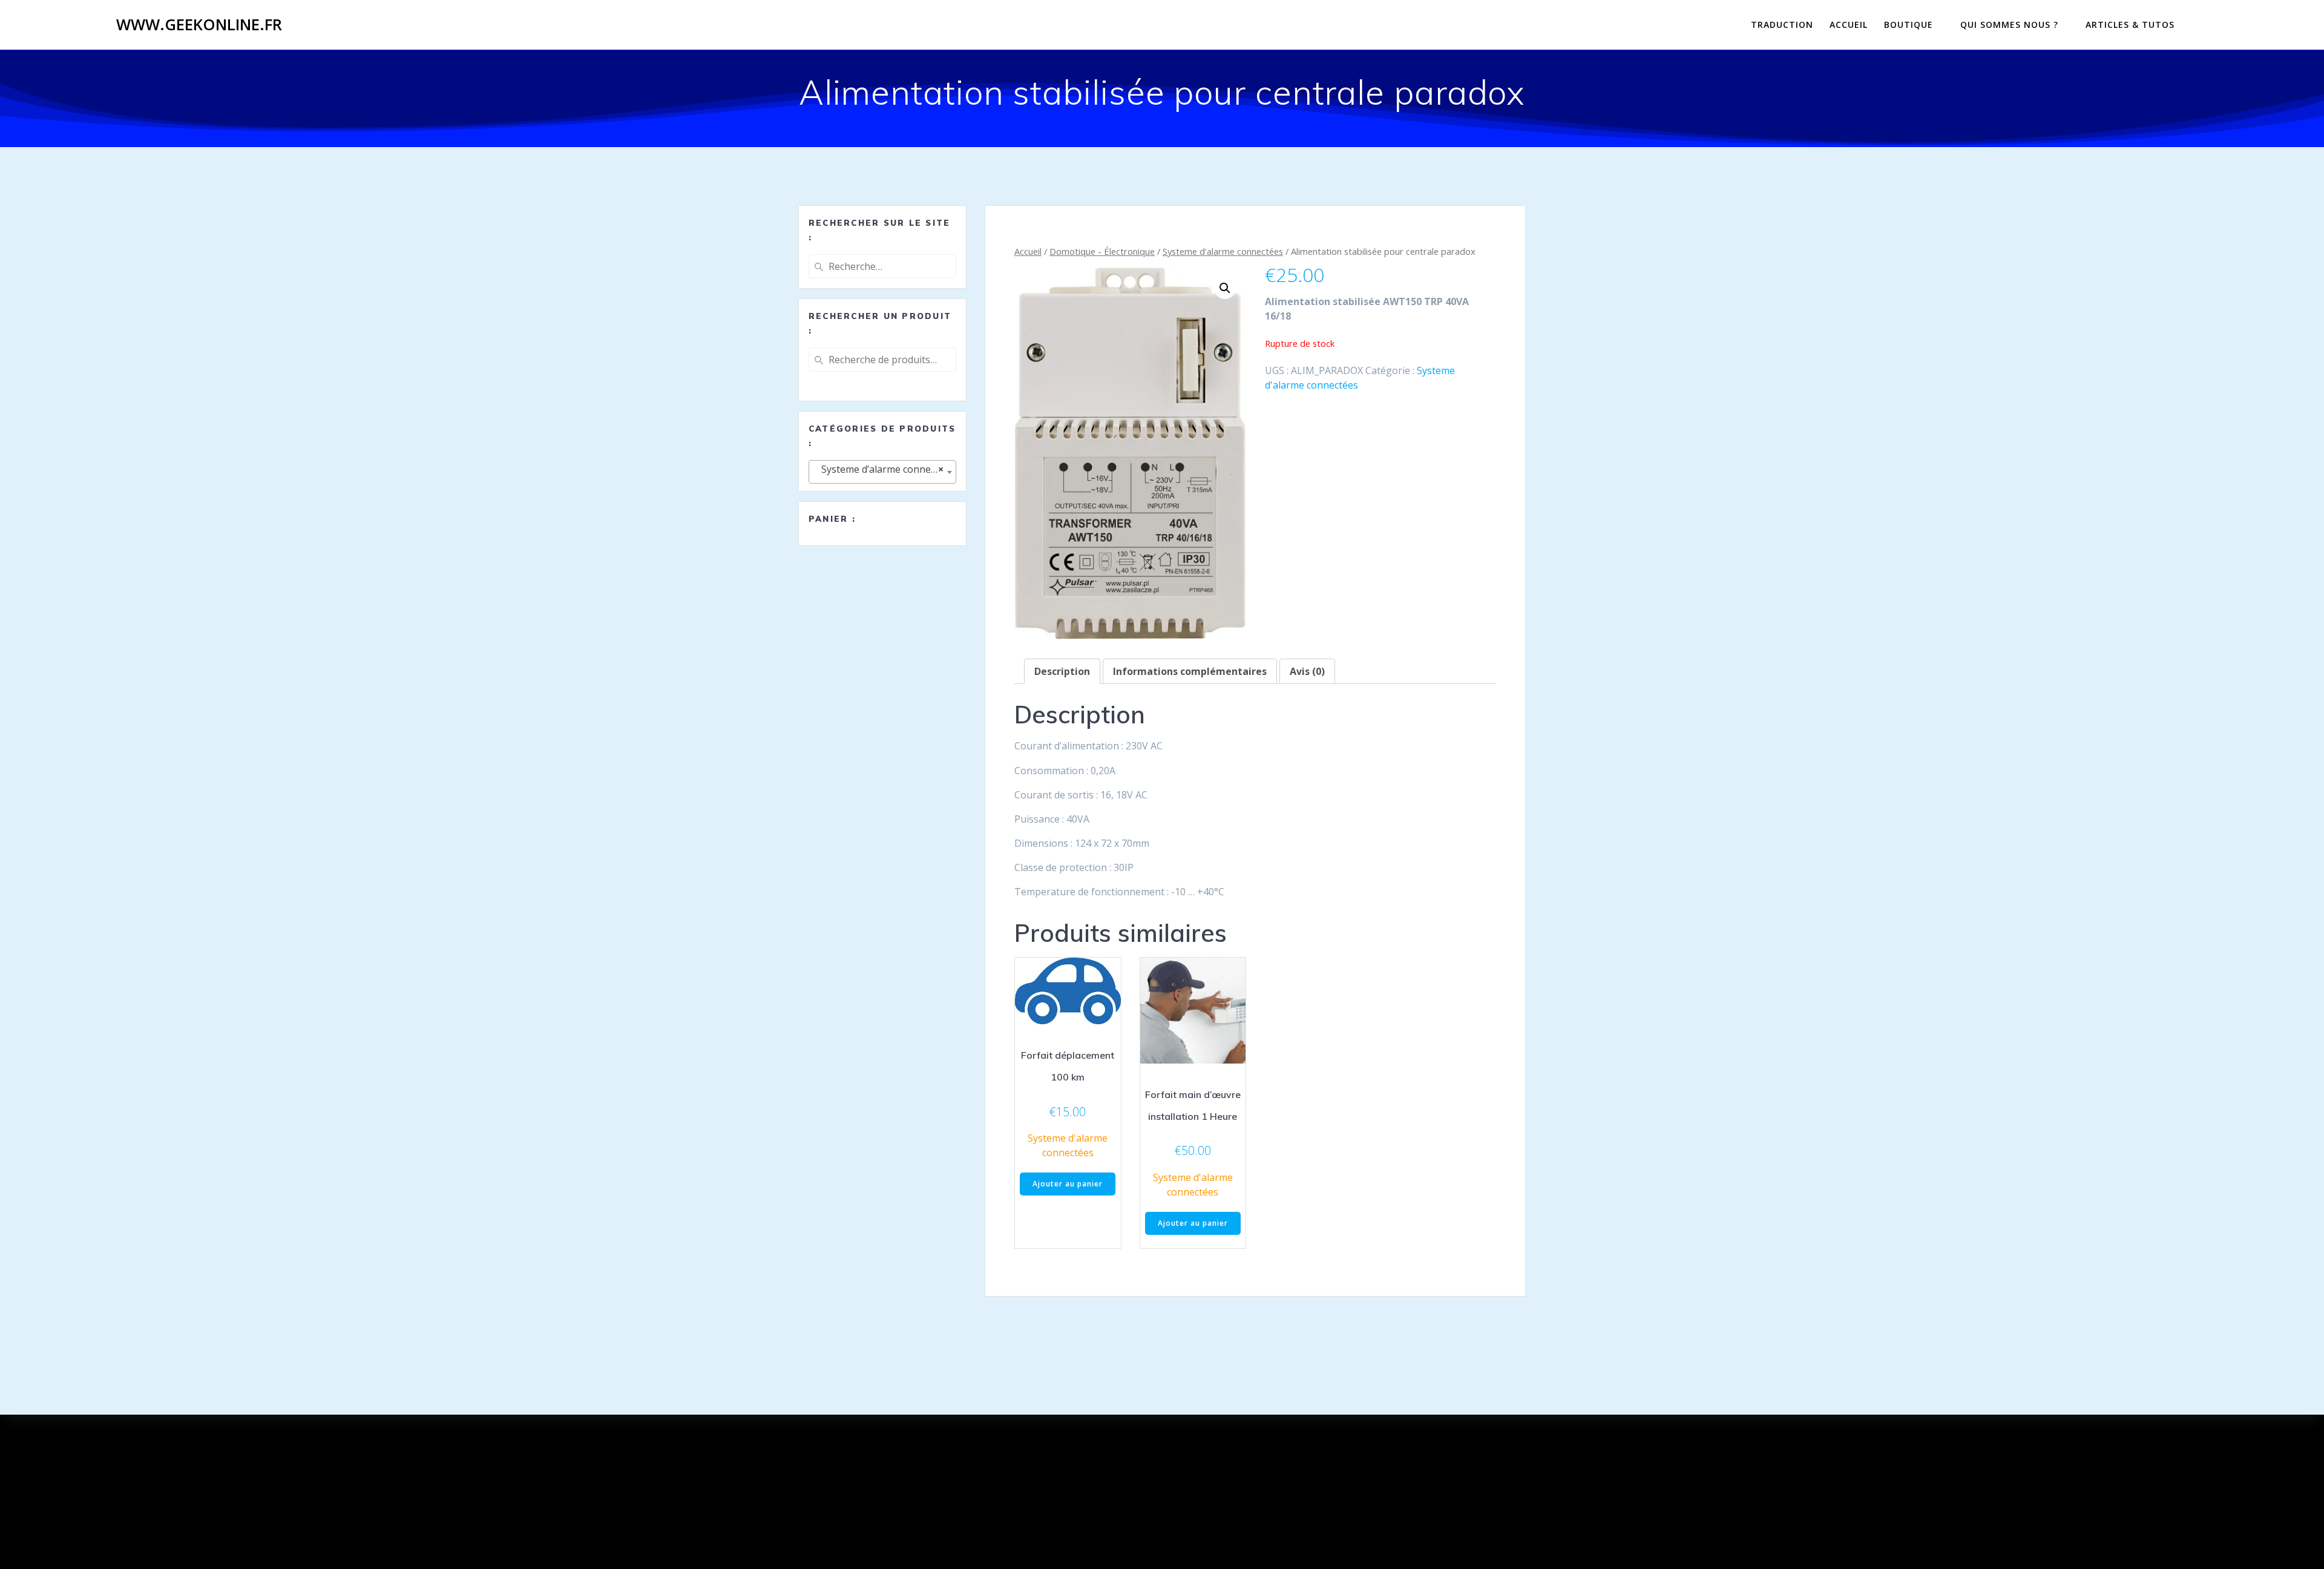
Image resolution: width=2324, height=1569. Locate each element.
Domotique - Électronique (1102, 251)
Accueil (1849, 25)
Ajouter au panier (1068, 1184)
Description (1062, 671)
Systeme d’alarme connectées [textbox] (884, 469)
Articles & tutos (2130, 25)
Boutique (1909, 25)
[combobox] (882, 472)
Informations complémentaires (1190, 671)
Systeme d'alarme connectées (1223, 251)
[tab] (1062, 671)
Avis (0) (1307, 671)
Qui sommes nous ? (2009, 25)
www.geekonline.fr (199, 25)
